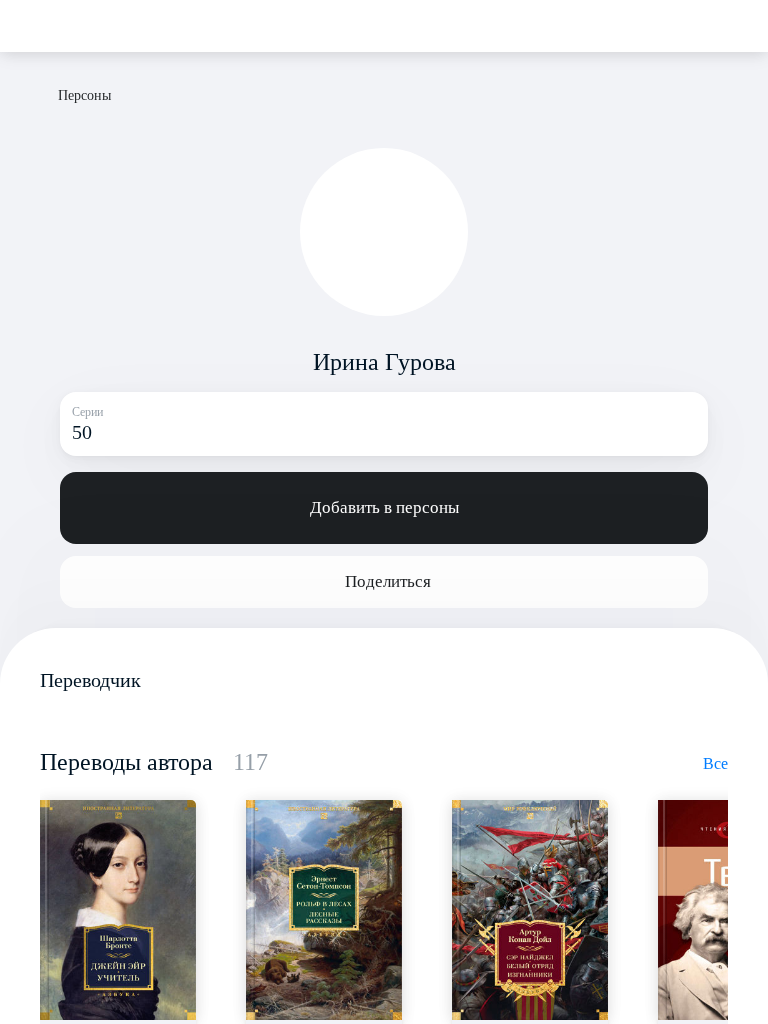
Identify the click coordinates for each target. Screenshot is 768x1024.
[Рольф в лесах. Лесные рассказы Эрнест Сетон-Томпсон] (324, 910)
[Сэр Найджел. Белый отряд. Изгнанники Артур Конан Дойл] (530, 910)
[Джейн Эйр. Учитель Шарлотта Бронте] (118, 910)
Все (715, 763)
